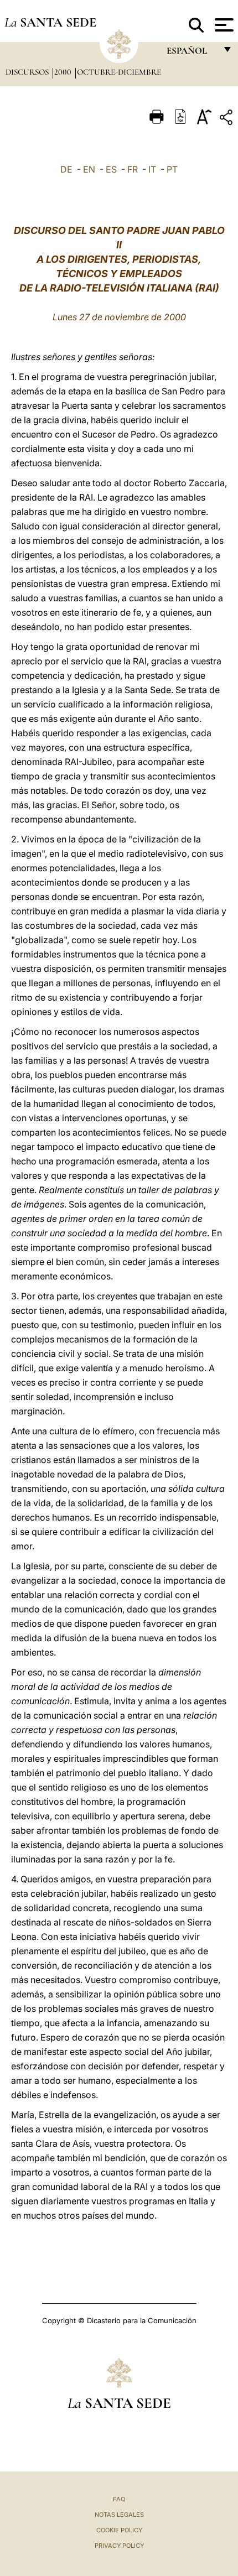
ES (111, 169)
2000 (64, 72)
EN (89, 169)
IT (152, 169)
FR (133, 169)
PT (172, 169)
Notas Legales (119, 2515)
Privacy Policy (119, 2546)
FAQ (119, 2499)
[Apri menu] (223, 25)
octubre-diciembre (119, 72)
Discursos (28, 72)
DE (66, 169)
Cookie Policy (119, 2530)
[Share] (227, 119)
